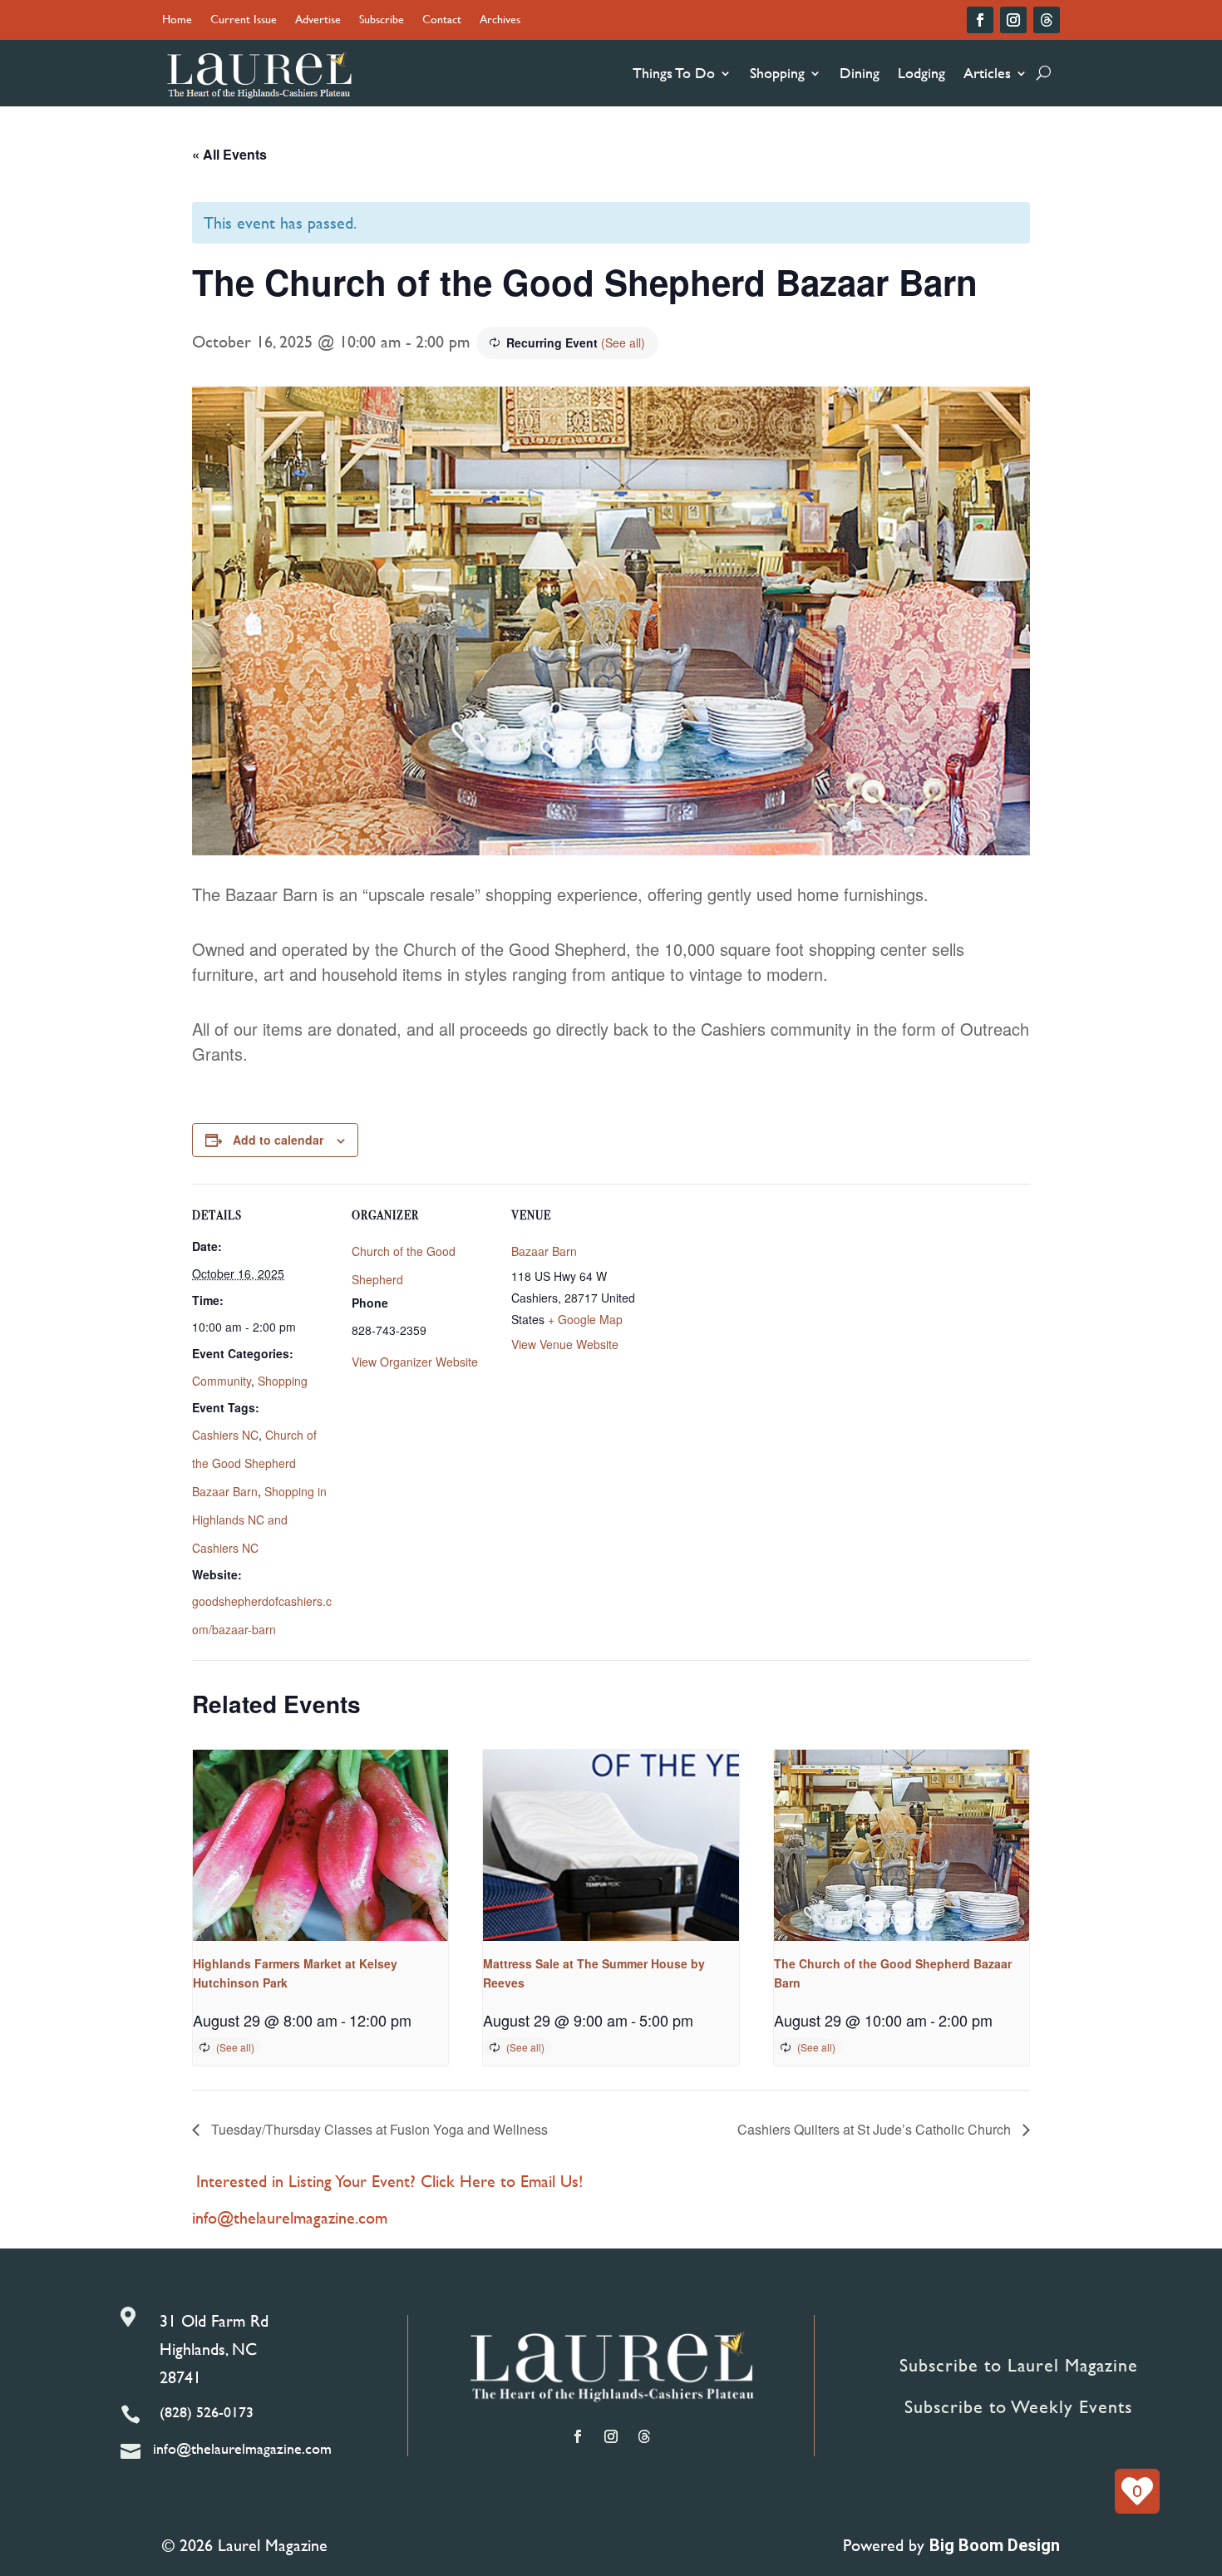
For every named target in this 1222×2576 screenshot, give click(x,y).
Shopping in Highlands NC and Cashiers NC (259, 1519)
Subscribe (382, 20)
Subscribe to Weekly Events (1018, 2407)
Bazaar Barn (544, 1251)
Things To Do (674, 73)
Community (222, 1381)
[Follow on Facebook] (980, 20)
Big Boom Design (995, 2545)
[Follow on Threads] (1047, 20)
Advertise (318, 20)
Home (177, 20)
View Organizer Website (415, 1362)
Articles (987, 73)
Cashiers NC (225, 1435)
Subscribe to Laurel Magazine (1019, 2365)
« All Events (229, 154)
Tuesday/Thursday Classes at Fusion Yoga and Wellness (378, 2129)
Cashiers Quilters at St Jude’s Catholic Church (876, 2129)
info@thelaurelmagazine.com (290, 2217)
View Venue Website (565, 1344)
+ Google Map (585, 1319)
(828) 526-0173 (207, 2412)
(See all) (623, 342)
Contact (442, 20)
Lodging (921, 73)
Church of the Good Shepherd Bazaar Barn (254, 1463)
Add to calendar (278, 1140)
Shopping (777, 73)
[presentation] (320, 1845)
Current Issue (244, 20)
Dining (860, 73)
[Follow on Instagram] (1013, 20)
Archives (500, 20)
